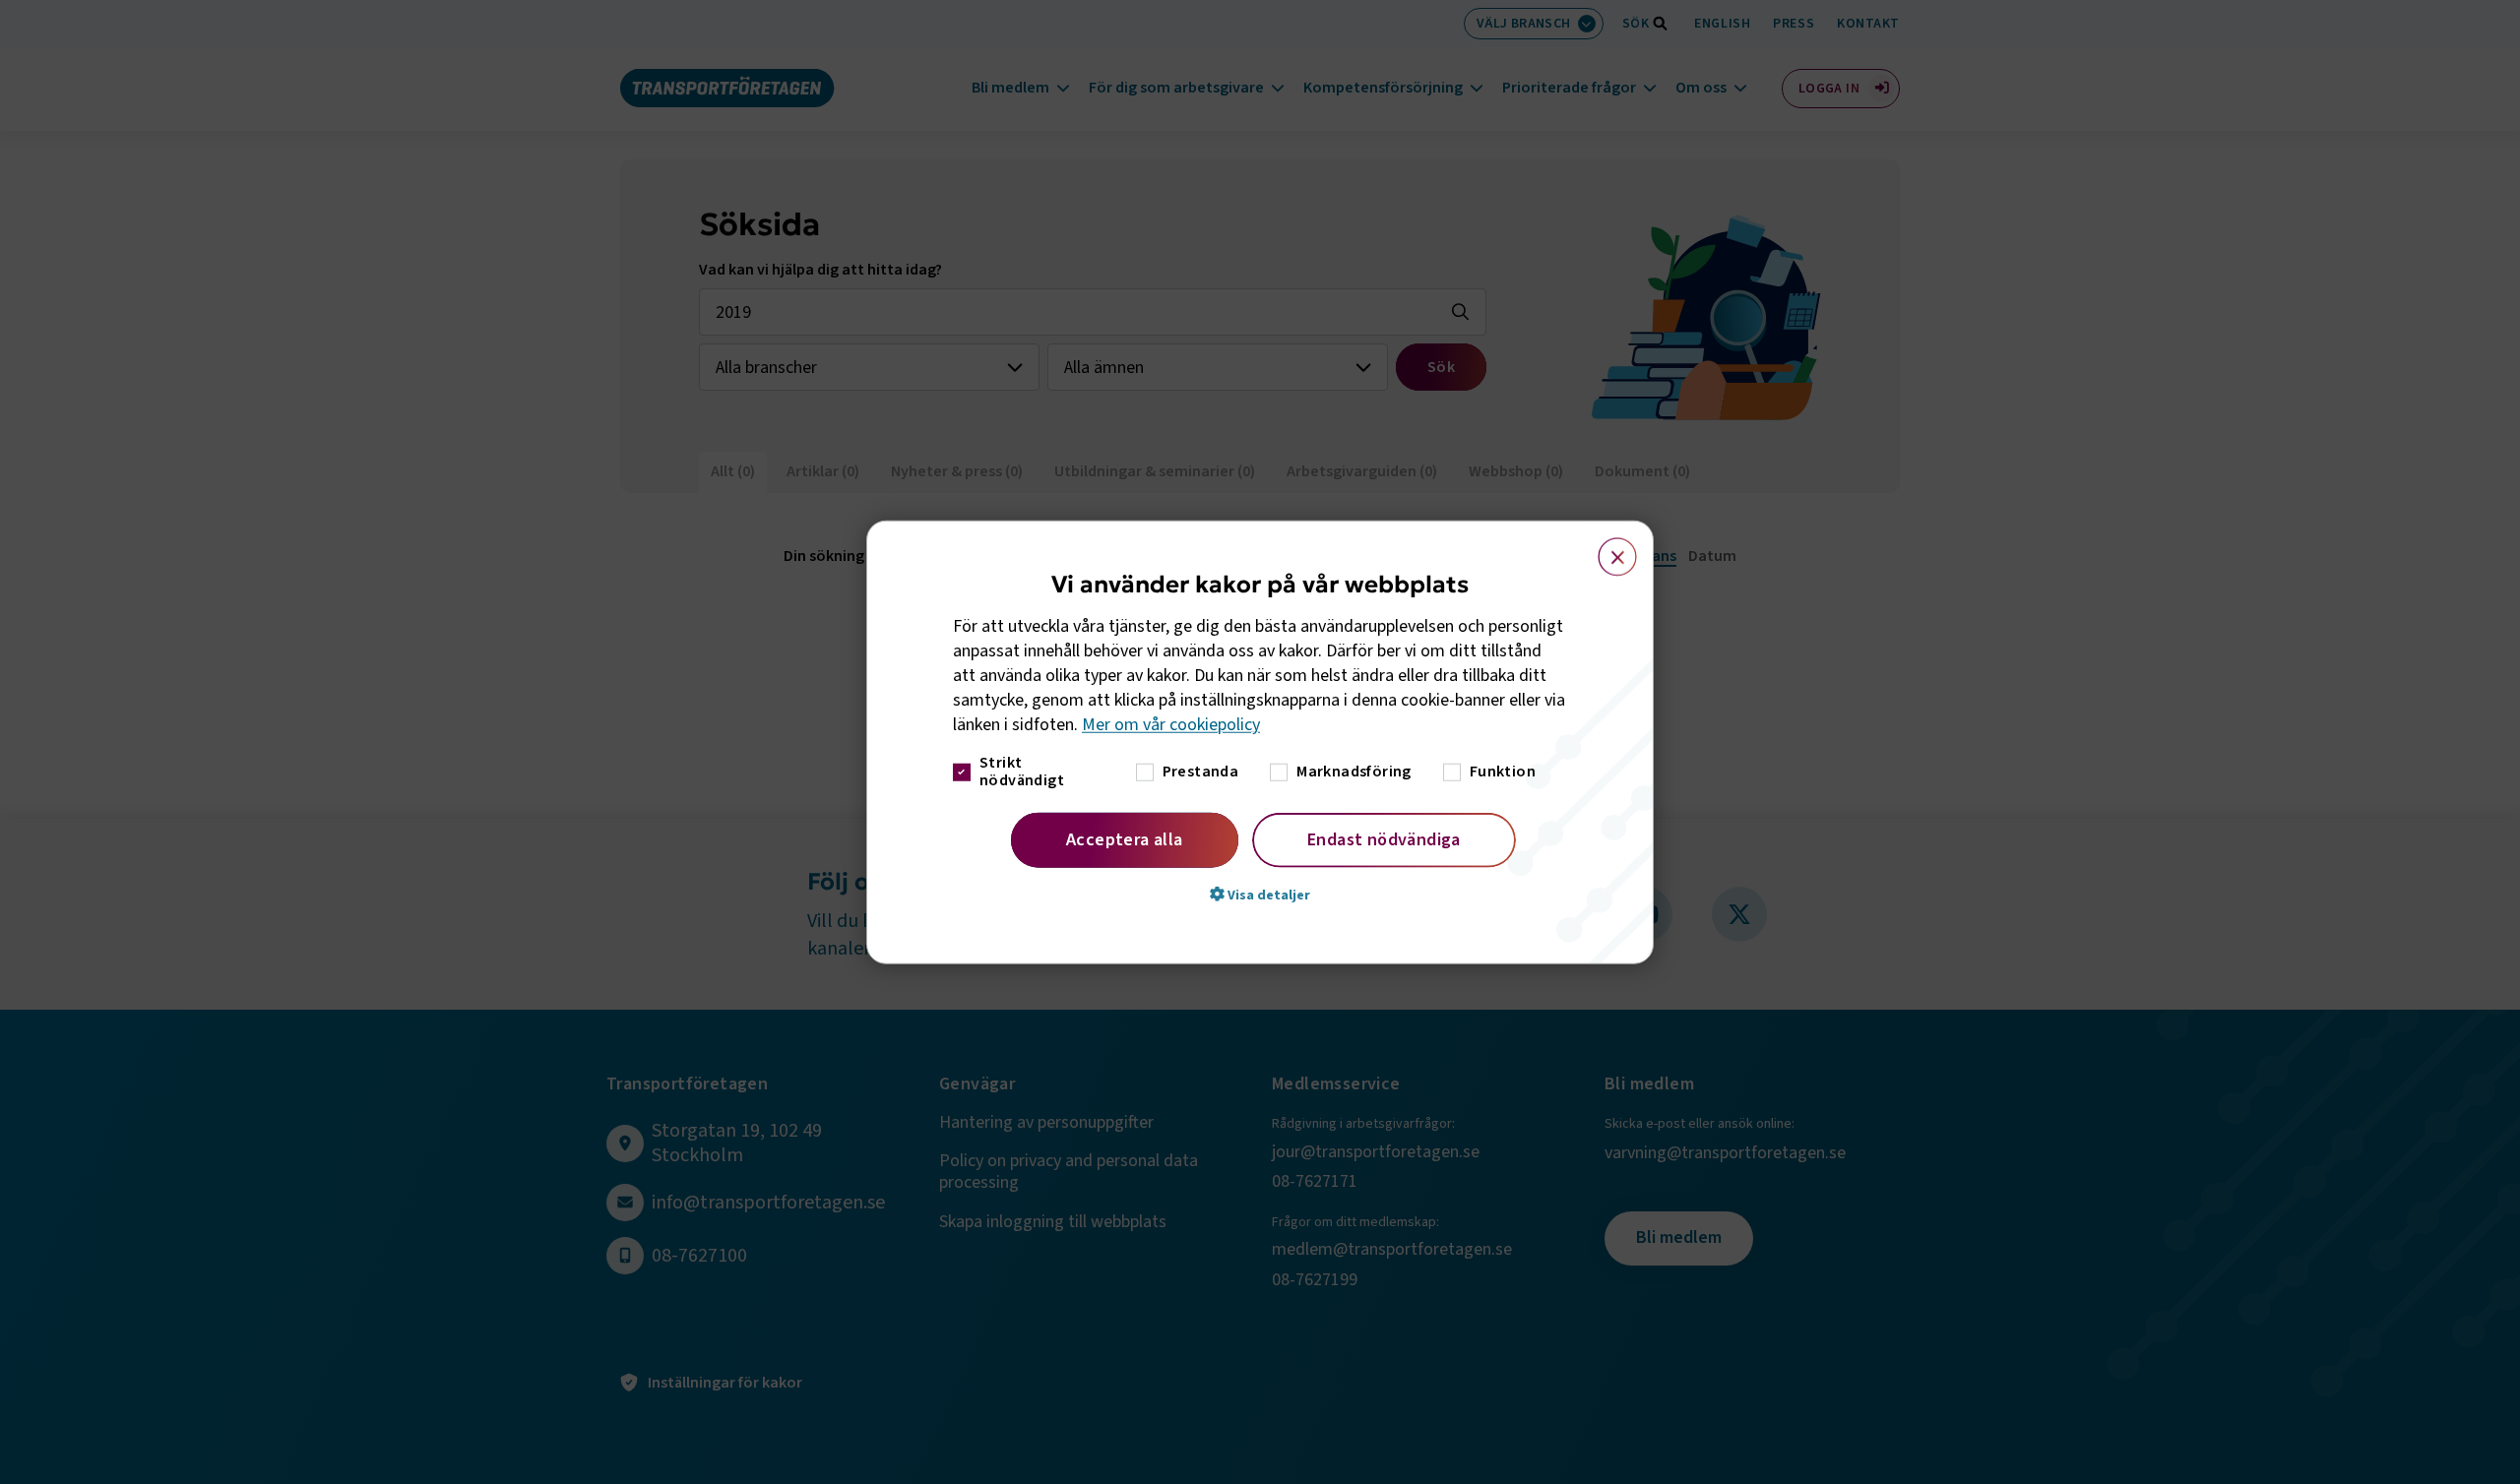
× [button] (1606, 548)
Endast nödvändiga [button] (1384, 839)
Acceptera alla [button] (1125, 839)
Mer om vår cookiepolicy (1171, 725)
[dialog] (1260, 742)
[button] (1260, 894)
